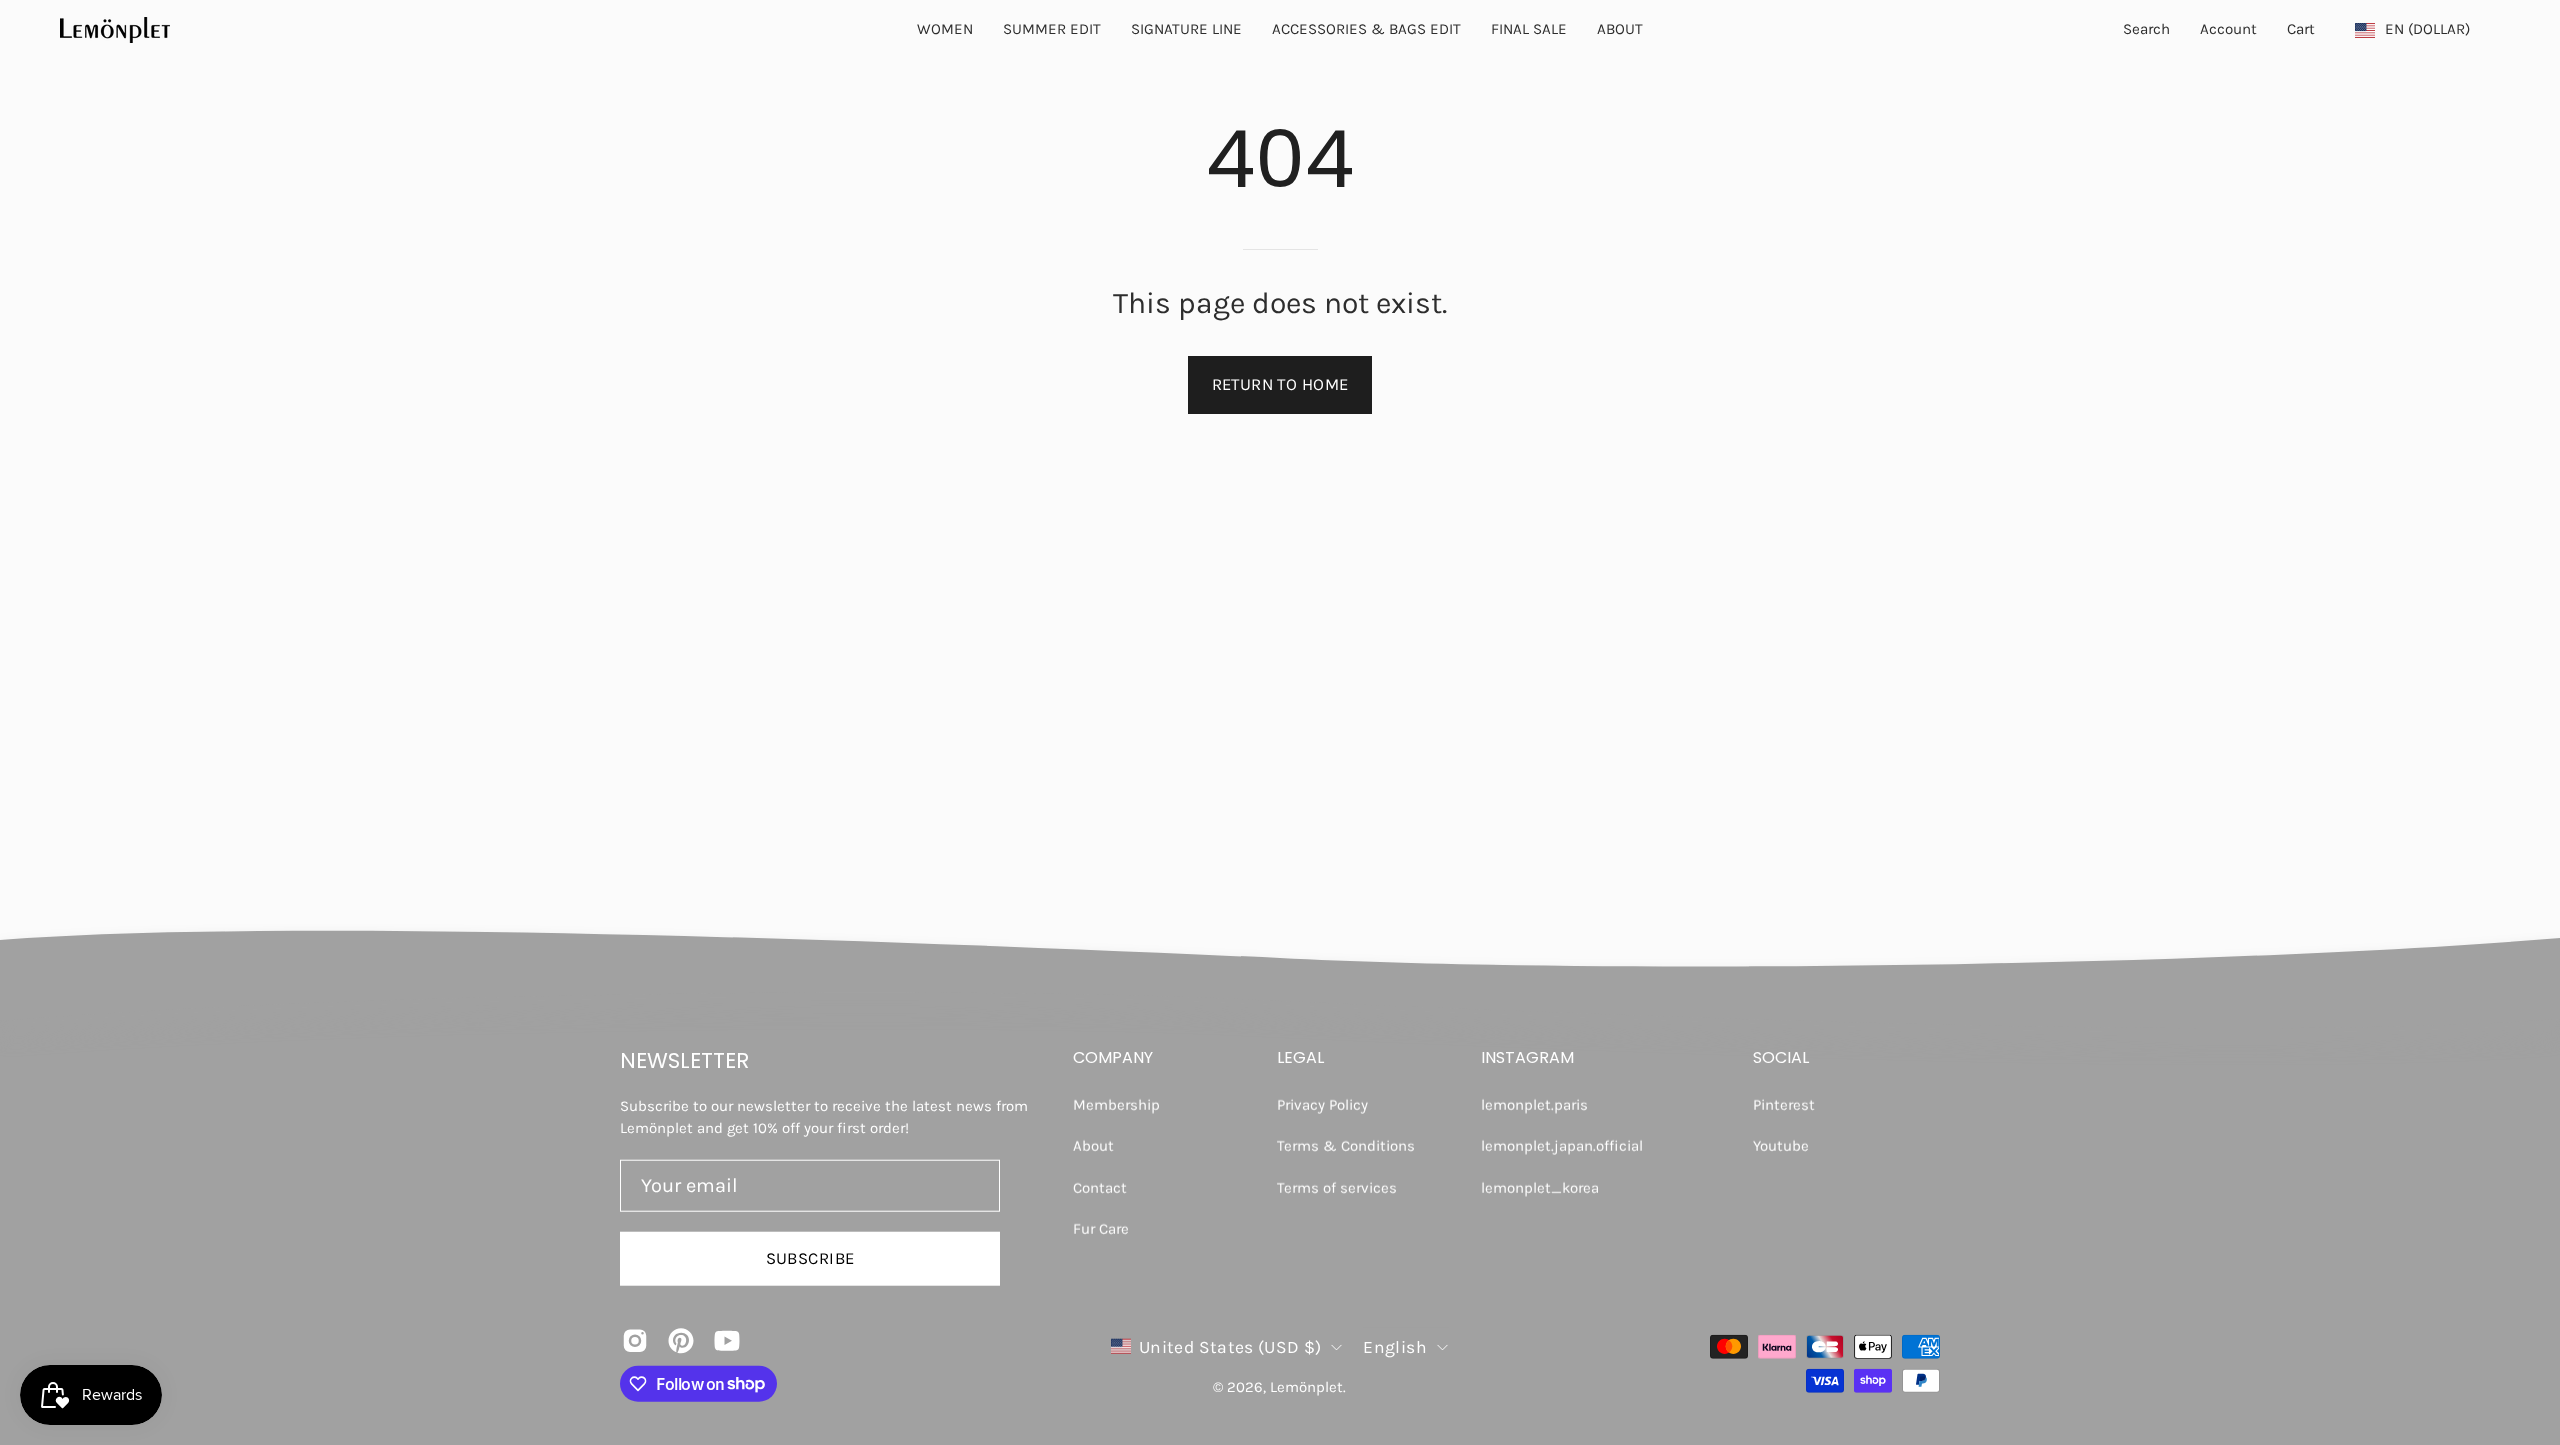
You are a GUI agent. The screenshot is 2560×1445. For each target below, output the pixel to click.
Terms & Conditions (1346, 1146)
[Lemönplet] (115, 30)
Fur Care (1101, 1228)
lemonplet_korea (1540, 1187)
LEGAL (1300, 1058)
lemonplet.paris (1534, 1105)
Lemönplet (1306, 1387)
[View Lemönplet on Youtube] (727, 1340)
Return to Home (1280, 384)
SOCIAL (1781, 1058)
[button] (1620, 30)
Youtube (1781, 1146)
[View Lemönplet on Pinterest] (681, 1340)
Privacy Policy (1322, 1105)
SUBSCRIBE (810, 1257)
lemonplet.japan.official (1562, 1146)
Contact (1100, 1187)
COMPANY (1113, 1058)
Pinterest (1784, 1105)
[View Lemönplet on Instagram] (635, 1340)
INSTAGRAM (1527, 1058)
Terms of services (1337, 1187)
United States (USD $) (1230, 1346)
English (1394, 1346)
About (1093, 1146)
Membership (1116, 1105)
